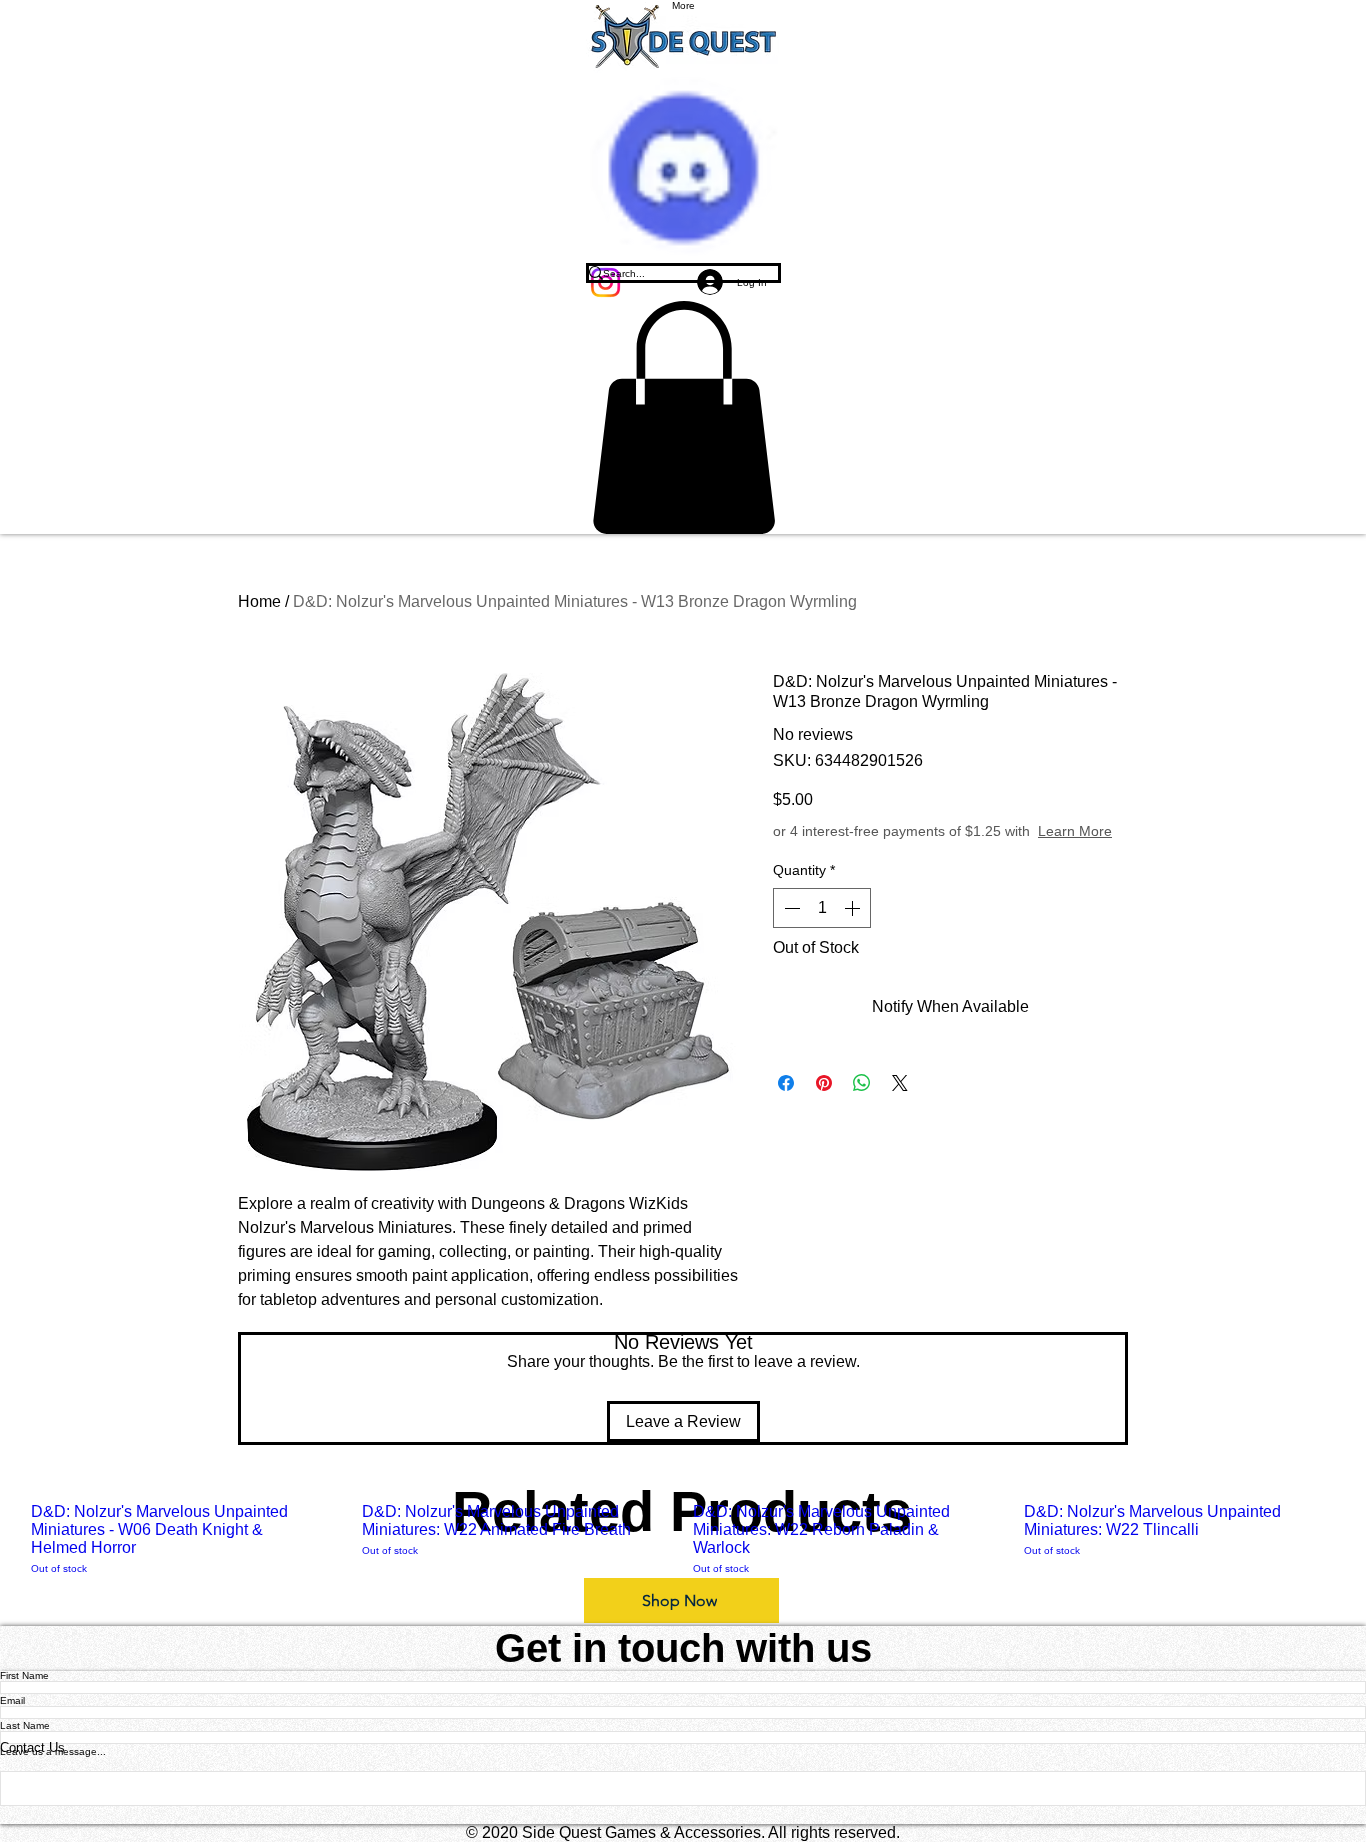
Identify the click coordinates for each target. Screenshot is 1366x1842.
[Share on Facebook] (786, 1083)
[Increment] (854, 908)
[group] (683, 1539)
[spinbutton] (822, 908)
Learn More (1075, 831)
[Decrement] (790, 908)
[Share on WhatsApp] (862, 1083)
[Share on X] (900, 1083)
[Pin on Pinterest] (824, 1083)
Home (259, 601)
